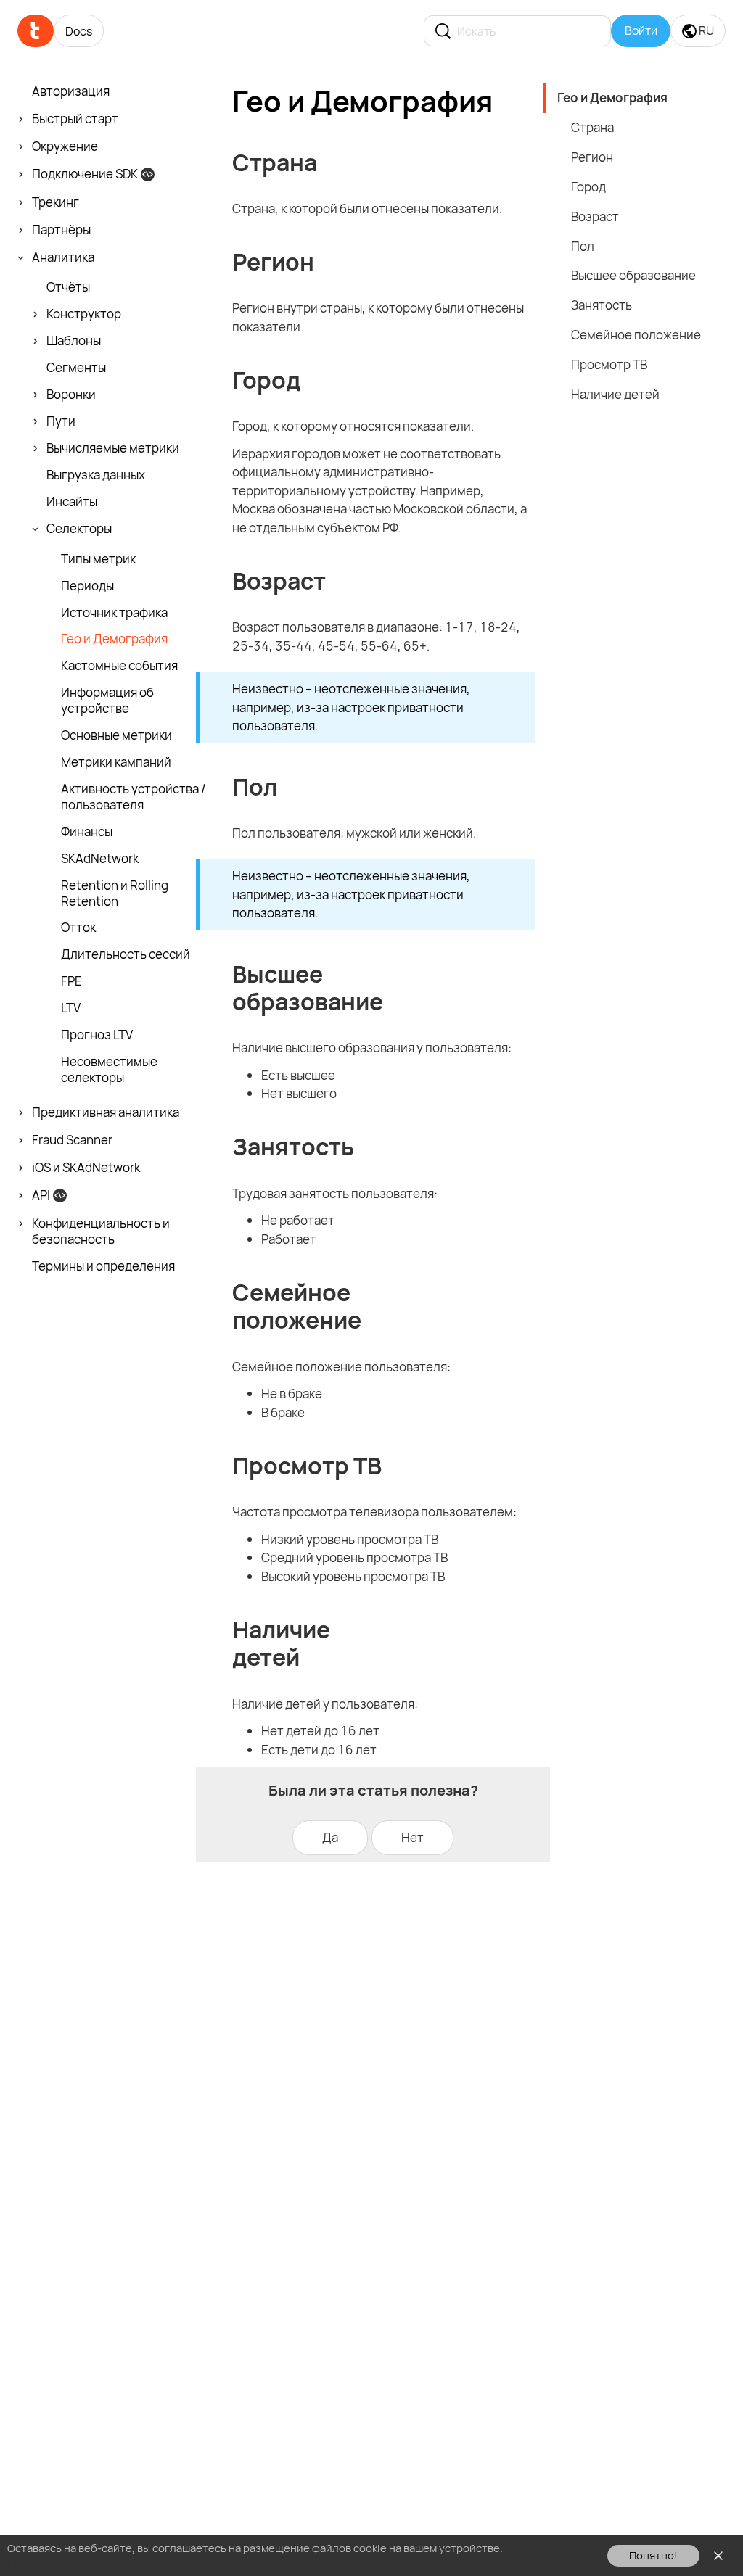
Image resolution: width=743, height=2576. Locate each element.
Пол (583, 246)
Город (588, 187)
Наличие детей (615, 394)
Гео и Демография (612, 98)
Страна (592, 127)
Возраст (595, 216)
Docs (79, 31)
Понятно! (653, 2555)
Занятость (602, 305)
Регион (592, 157)
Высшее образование (633, 275)
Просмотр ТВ (609, 364)
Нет (412, 1837)
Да (330, 1837)
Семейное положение (636, 335)
